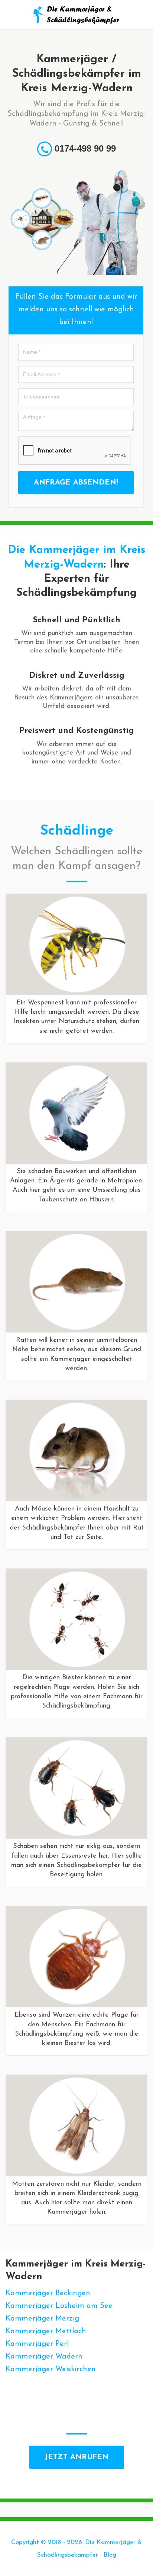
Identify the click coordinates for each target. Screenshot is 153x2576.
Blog (110, 2555)
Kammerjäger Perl (37, 2344)
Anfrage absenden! (76, 483)
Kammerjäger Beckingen (48, 2293)
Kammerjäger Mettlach (46, 2331)
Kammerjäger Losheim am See (59, 2306)
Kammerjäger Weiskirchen (51, 2369)
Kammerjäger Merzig (42, 2319)
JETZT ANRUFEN (76, 2457)
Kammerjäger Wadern (44, 2357)
